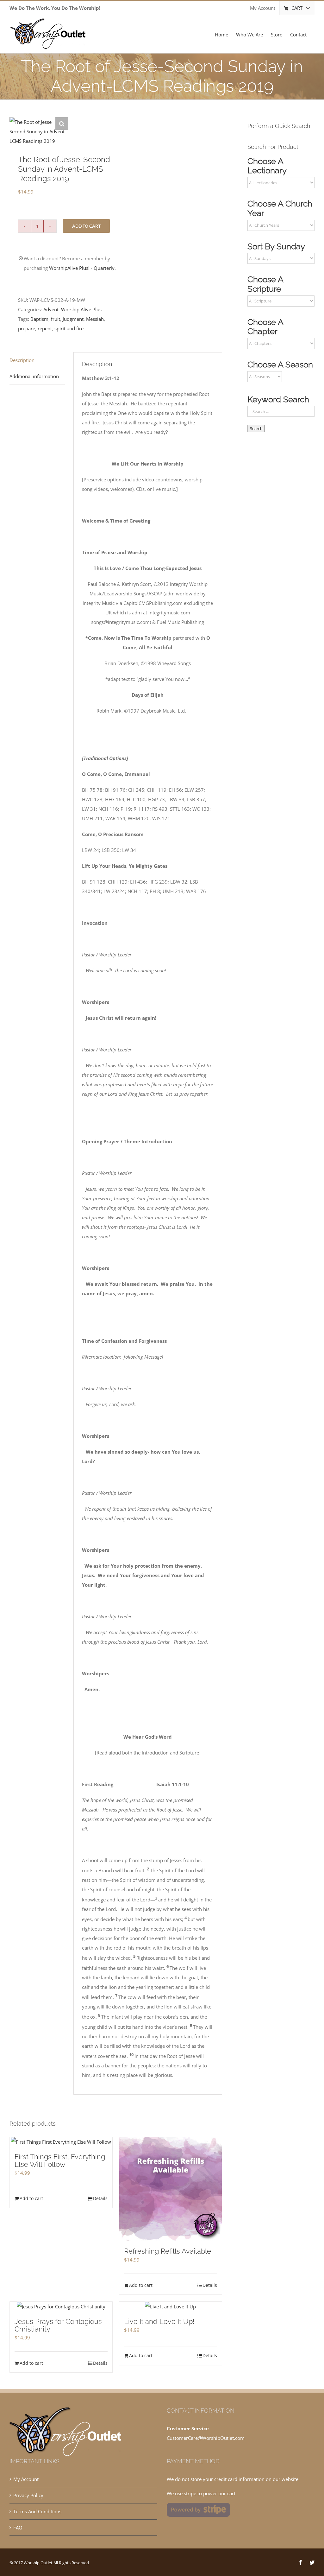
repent (45, 328)
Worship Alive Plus (81, 309)
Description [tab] (22, 360)
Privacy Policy (28, 2495)
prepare (27, 328)
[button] (62, 124)
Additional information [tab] (34, 376)
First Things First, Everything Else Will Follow (60, 2160)
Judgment (73, 319)
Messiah (95, 319)
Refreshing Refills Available (168, 2251)
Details (100, 2198)
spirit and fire (69, 328)
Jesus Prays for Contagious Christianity (58, 2325)
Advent (51, 309)
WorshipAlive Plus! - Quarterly (82, 268)
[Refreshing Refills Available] (171, 2189)
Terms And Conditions (37, 2511)
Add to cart (86, 226)
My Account (26, 2479)
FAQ (18, 2528)
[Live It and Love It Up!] (171, 2306)
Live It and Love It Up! (159, 2321)
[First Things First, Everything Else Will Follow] (61, 2142)
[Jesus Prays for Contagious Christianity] (61, 2306)
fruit (56, 319)
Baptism (39, 319)
